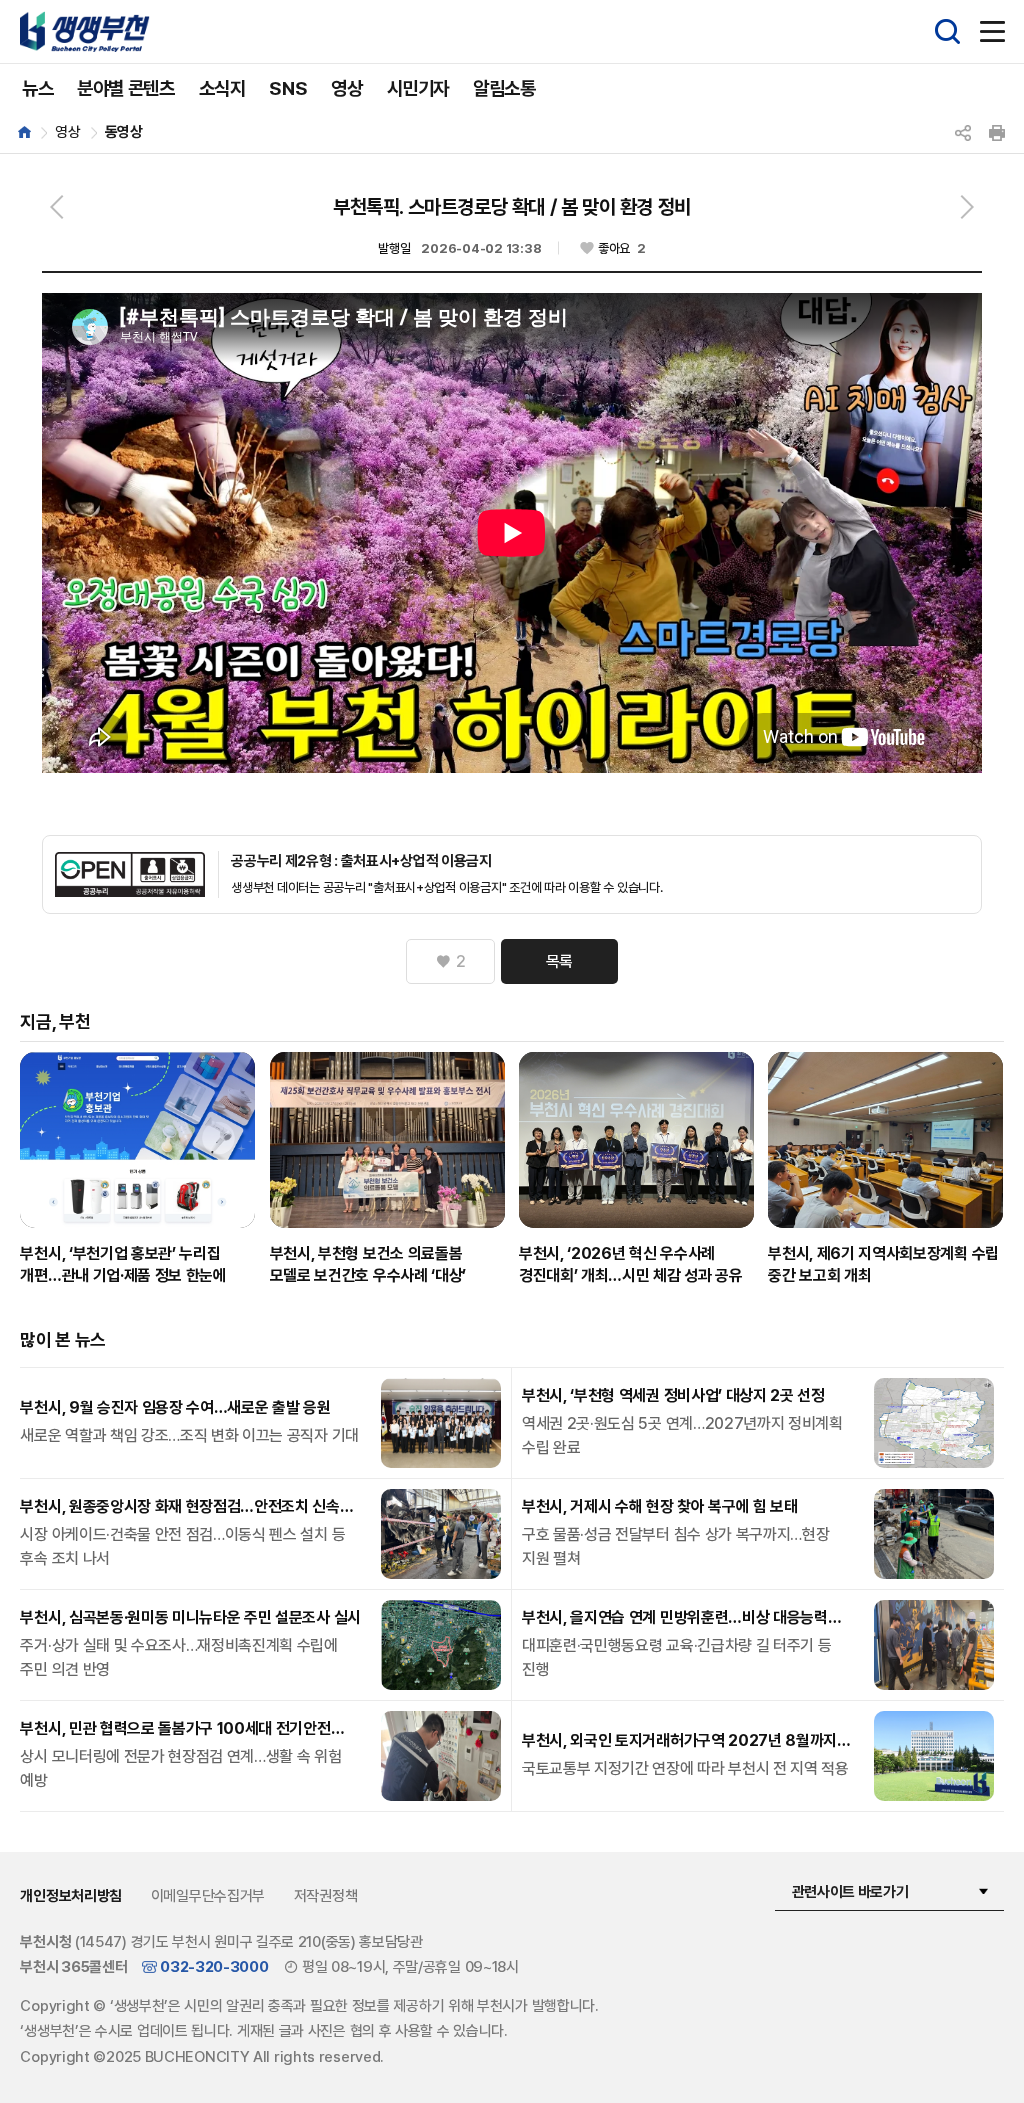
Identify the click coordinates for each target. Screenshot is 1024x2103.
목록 (559, 961)
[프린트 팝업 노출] (997, 133)
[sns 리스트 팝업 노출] (963, 133)
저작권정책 (326, 1896)
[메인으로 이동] (30, 133)
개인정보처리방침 (71, 1896)
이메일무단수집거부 (208, 1896)
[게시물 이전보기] (57, 207)
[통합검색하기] (947, 31)
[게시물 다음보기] (967, 207)
